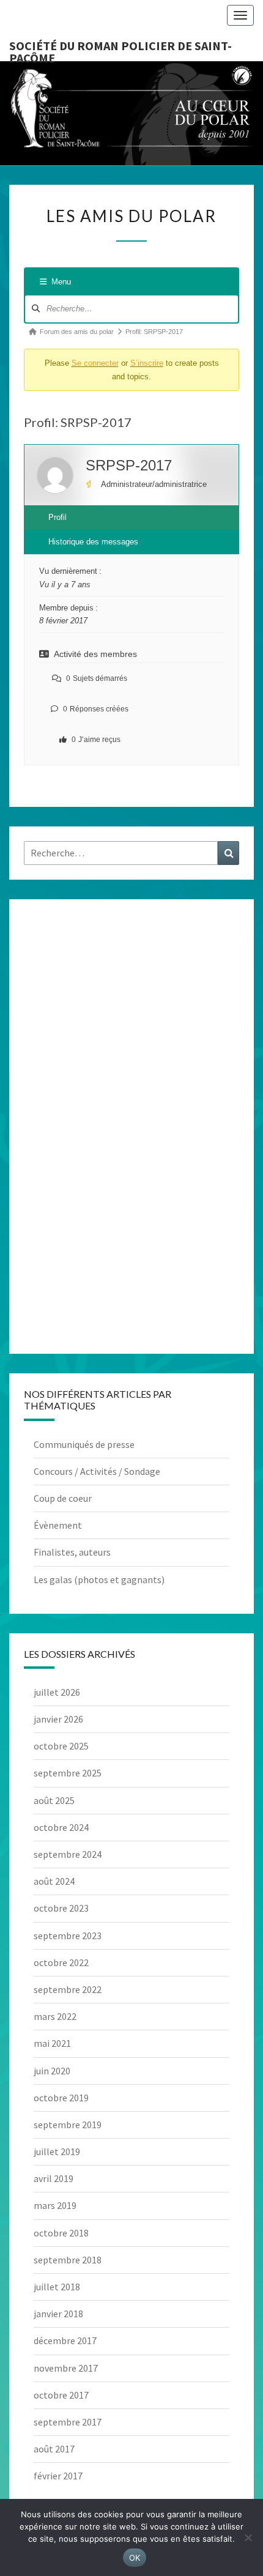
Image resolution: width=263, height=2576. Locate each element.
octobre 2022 (61, 1962)
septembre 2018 (68, 2260)
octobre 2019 (61, 2098)
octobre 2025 (61, 1746)
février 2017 (58, 2476)
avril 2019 (54, 2178)
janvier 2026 (58, 1719)
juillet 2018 (57, 2287)
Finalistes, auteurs (72, 1552)
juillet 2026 (57, 1692)
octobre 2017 (61, 2395)
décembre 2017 (65, 2340)
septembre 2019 (68, 2125)
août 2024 (54, 1881)
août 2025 (54, 1800)
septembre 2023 (68, 1936)
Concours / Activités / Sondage (97, 1471)
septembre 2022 (68, 1989)
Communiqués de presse (84, 1444)
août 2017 (54, 2449)
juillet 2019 (57, 2151)
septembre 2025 (68, 1773)
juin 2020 (52, 2071)
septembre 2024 (68, 1854)
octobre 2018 (61, 2233)
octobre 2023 (61, 1908)
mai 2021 (52, 2043)
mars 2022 (55, 2016)
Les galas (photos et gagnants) (99, 1579)
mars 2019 (55, 2205)
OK (135, 2558)
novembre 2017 (66, 2368)
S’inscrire (147, 363)
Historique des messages (93, 542)
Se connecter (95, 363)
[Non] (248, 2537)
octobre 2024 (61, 1827)
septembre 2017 (68, 2422)
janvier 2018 (58, 2314)
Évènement (58, 1525)
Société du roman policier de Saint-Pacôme (120, 50)
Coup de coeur (63, 1498)
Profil (57, 517)
